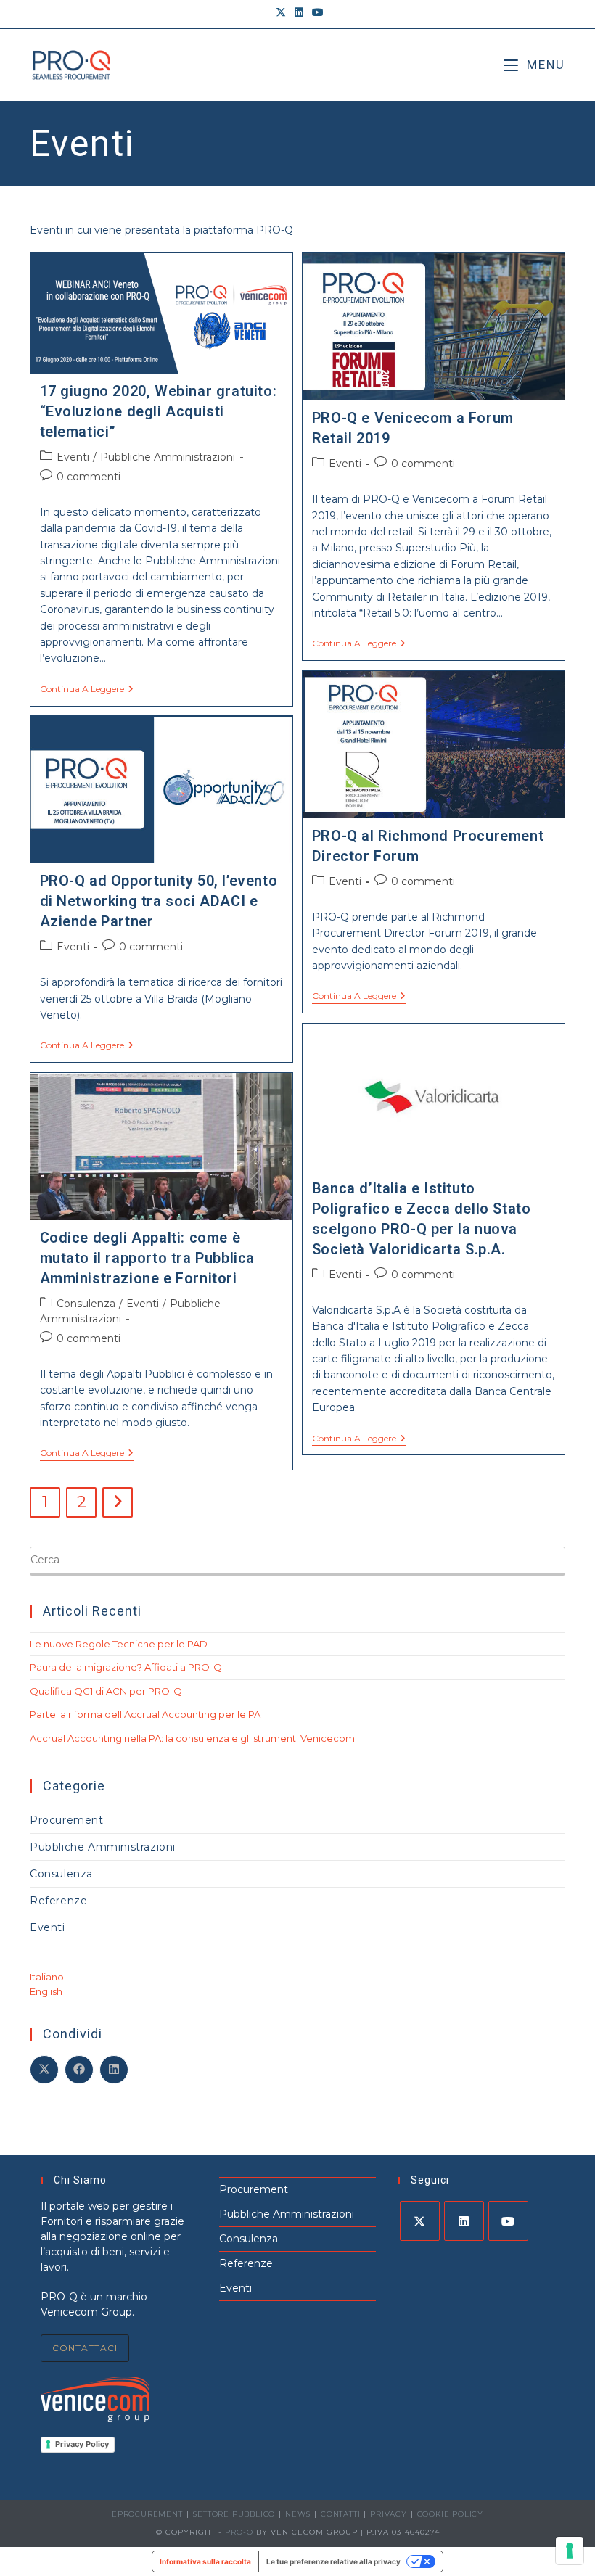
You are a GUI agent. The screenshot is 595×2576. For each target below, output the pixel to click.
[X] (420, 2221)
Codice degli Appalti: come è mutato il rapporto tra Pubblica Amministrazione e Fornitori (148, 1258)
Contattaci (85, 2348)
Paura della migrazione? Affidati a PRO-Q (126, 1667)
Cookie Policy (450, 2514)
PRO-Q (239, 2532)
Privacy (389, 2514)
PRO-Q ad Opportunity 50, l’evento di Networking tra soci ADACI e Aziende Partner (159, 901)
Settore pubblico (234, 2514)
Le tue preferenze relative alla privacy (333, 2561)
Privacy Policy (82, 2444)
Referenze (58, 1901)
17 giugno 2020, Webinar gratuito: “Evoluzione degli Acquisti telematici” (159, 411)
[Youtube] (508, 2221)
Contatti (340, 2514)
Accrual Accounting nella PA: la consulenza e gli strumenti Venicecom (192, 1738)
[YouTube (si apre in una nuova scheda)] (316, 12)
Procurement (67, 1820)
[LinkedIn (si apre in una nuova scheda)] (299, 12)
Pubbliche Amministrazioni (168, 457)
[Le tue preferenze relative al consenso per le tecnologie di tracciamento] (570, 2551)
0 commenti (89, 477)
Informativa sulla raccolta (205, 2561)
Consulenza (86, 1304)
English (46, 1991)
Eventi (73, 457)
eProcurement (147, 2514)
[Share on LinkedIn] (114, 2070)
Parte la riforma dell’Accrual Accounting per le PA (145, 1714)
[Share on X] (44, 2070)
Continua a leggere (87, 690)
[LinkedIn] (464, 2221)
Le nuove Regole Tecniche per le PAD (119, 1644)
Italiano (47, 1977)
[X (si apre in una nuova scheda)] (281, 12)
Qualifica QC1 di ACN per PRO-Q (106, 1691)
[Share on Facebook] (79, 2070)
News (298, 2514)
